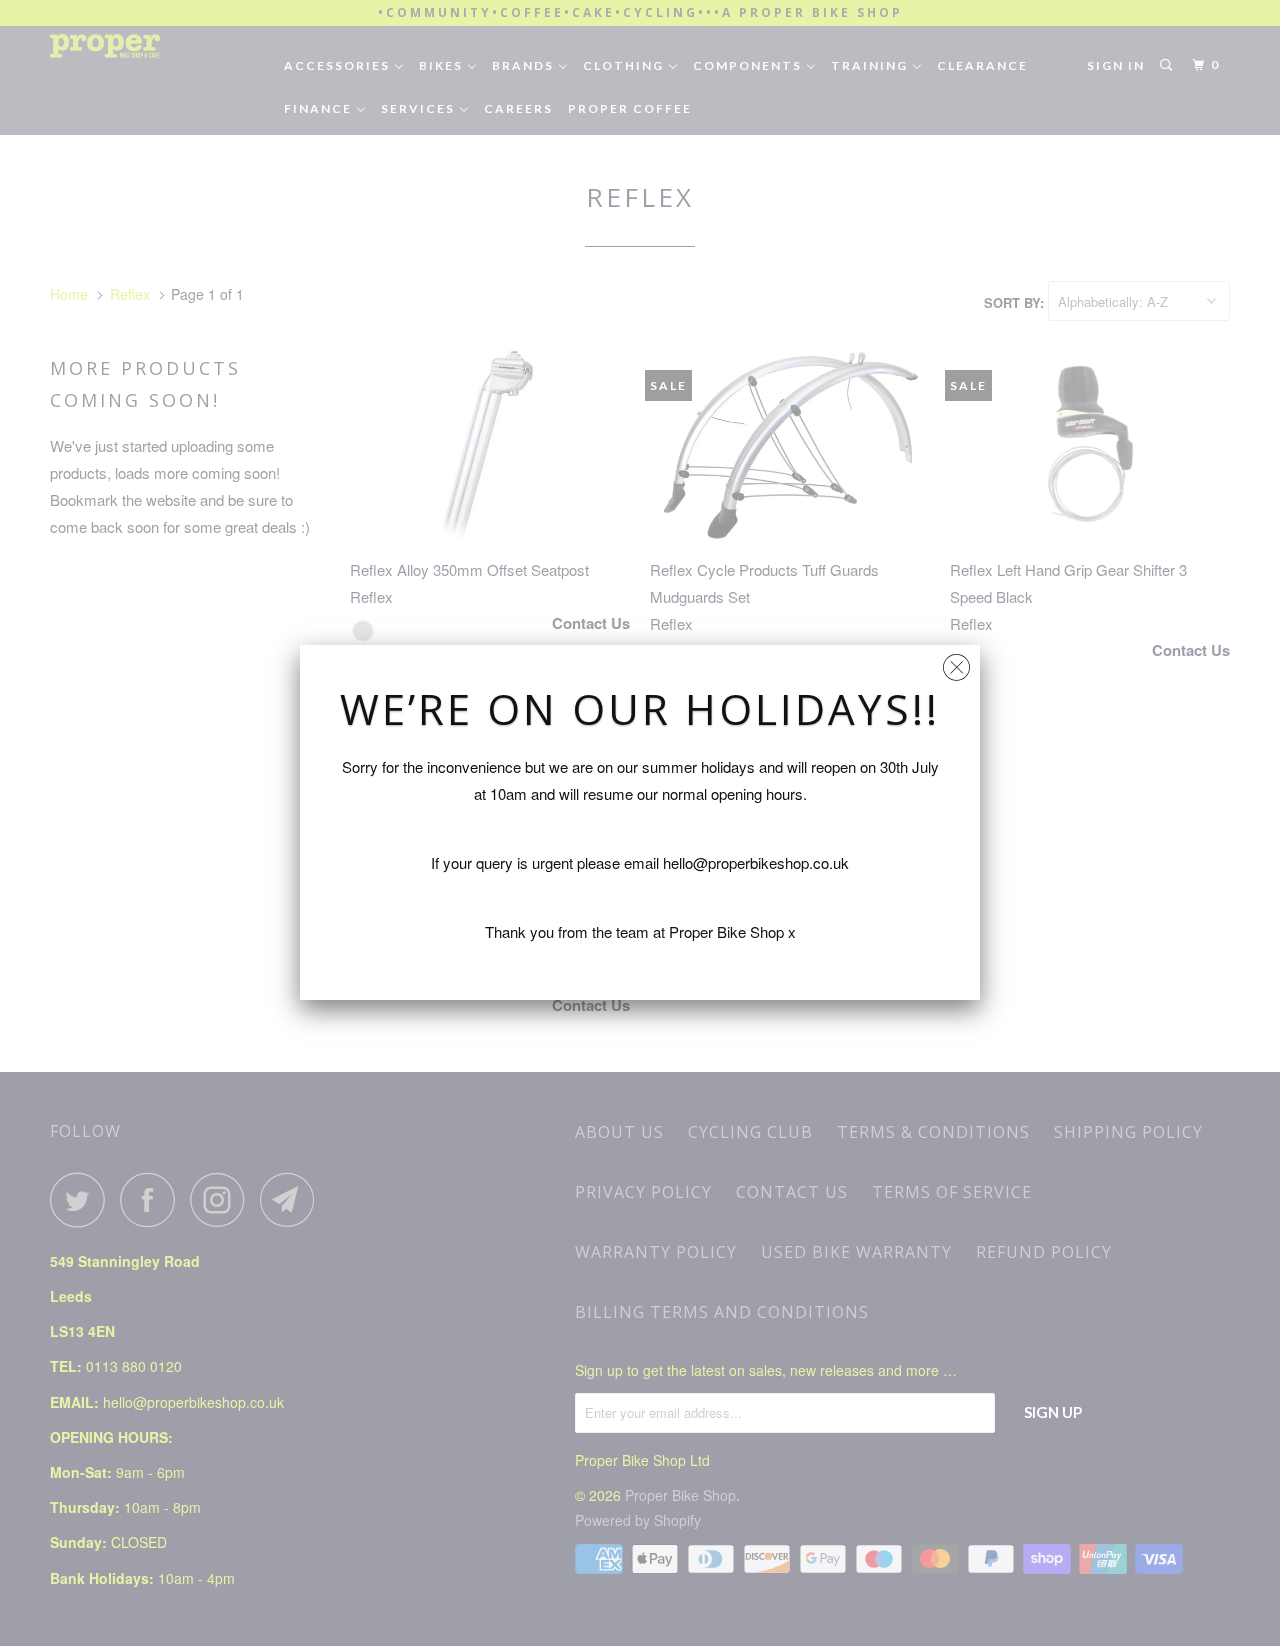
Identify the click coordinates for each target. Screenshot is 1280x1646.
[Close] (956, 662)
